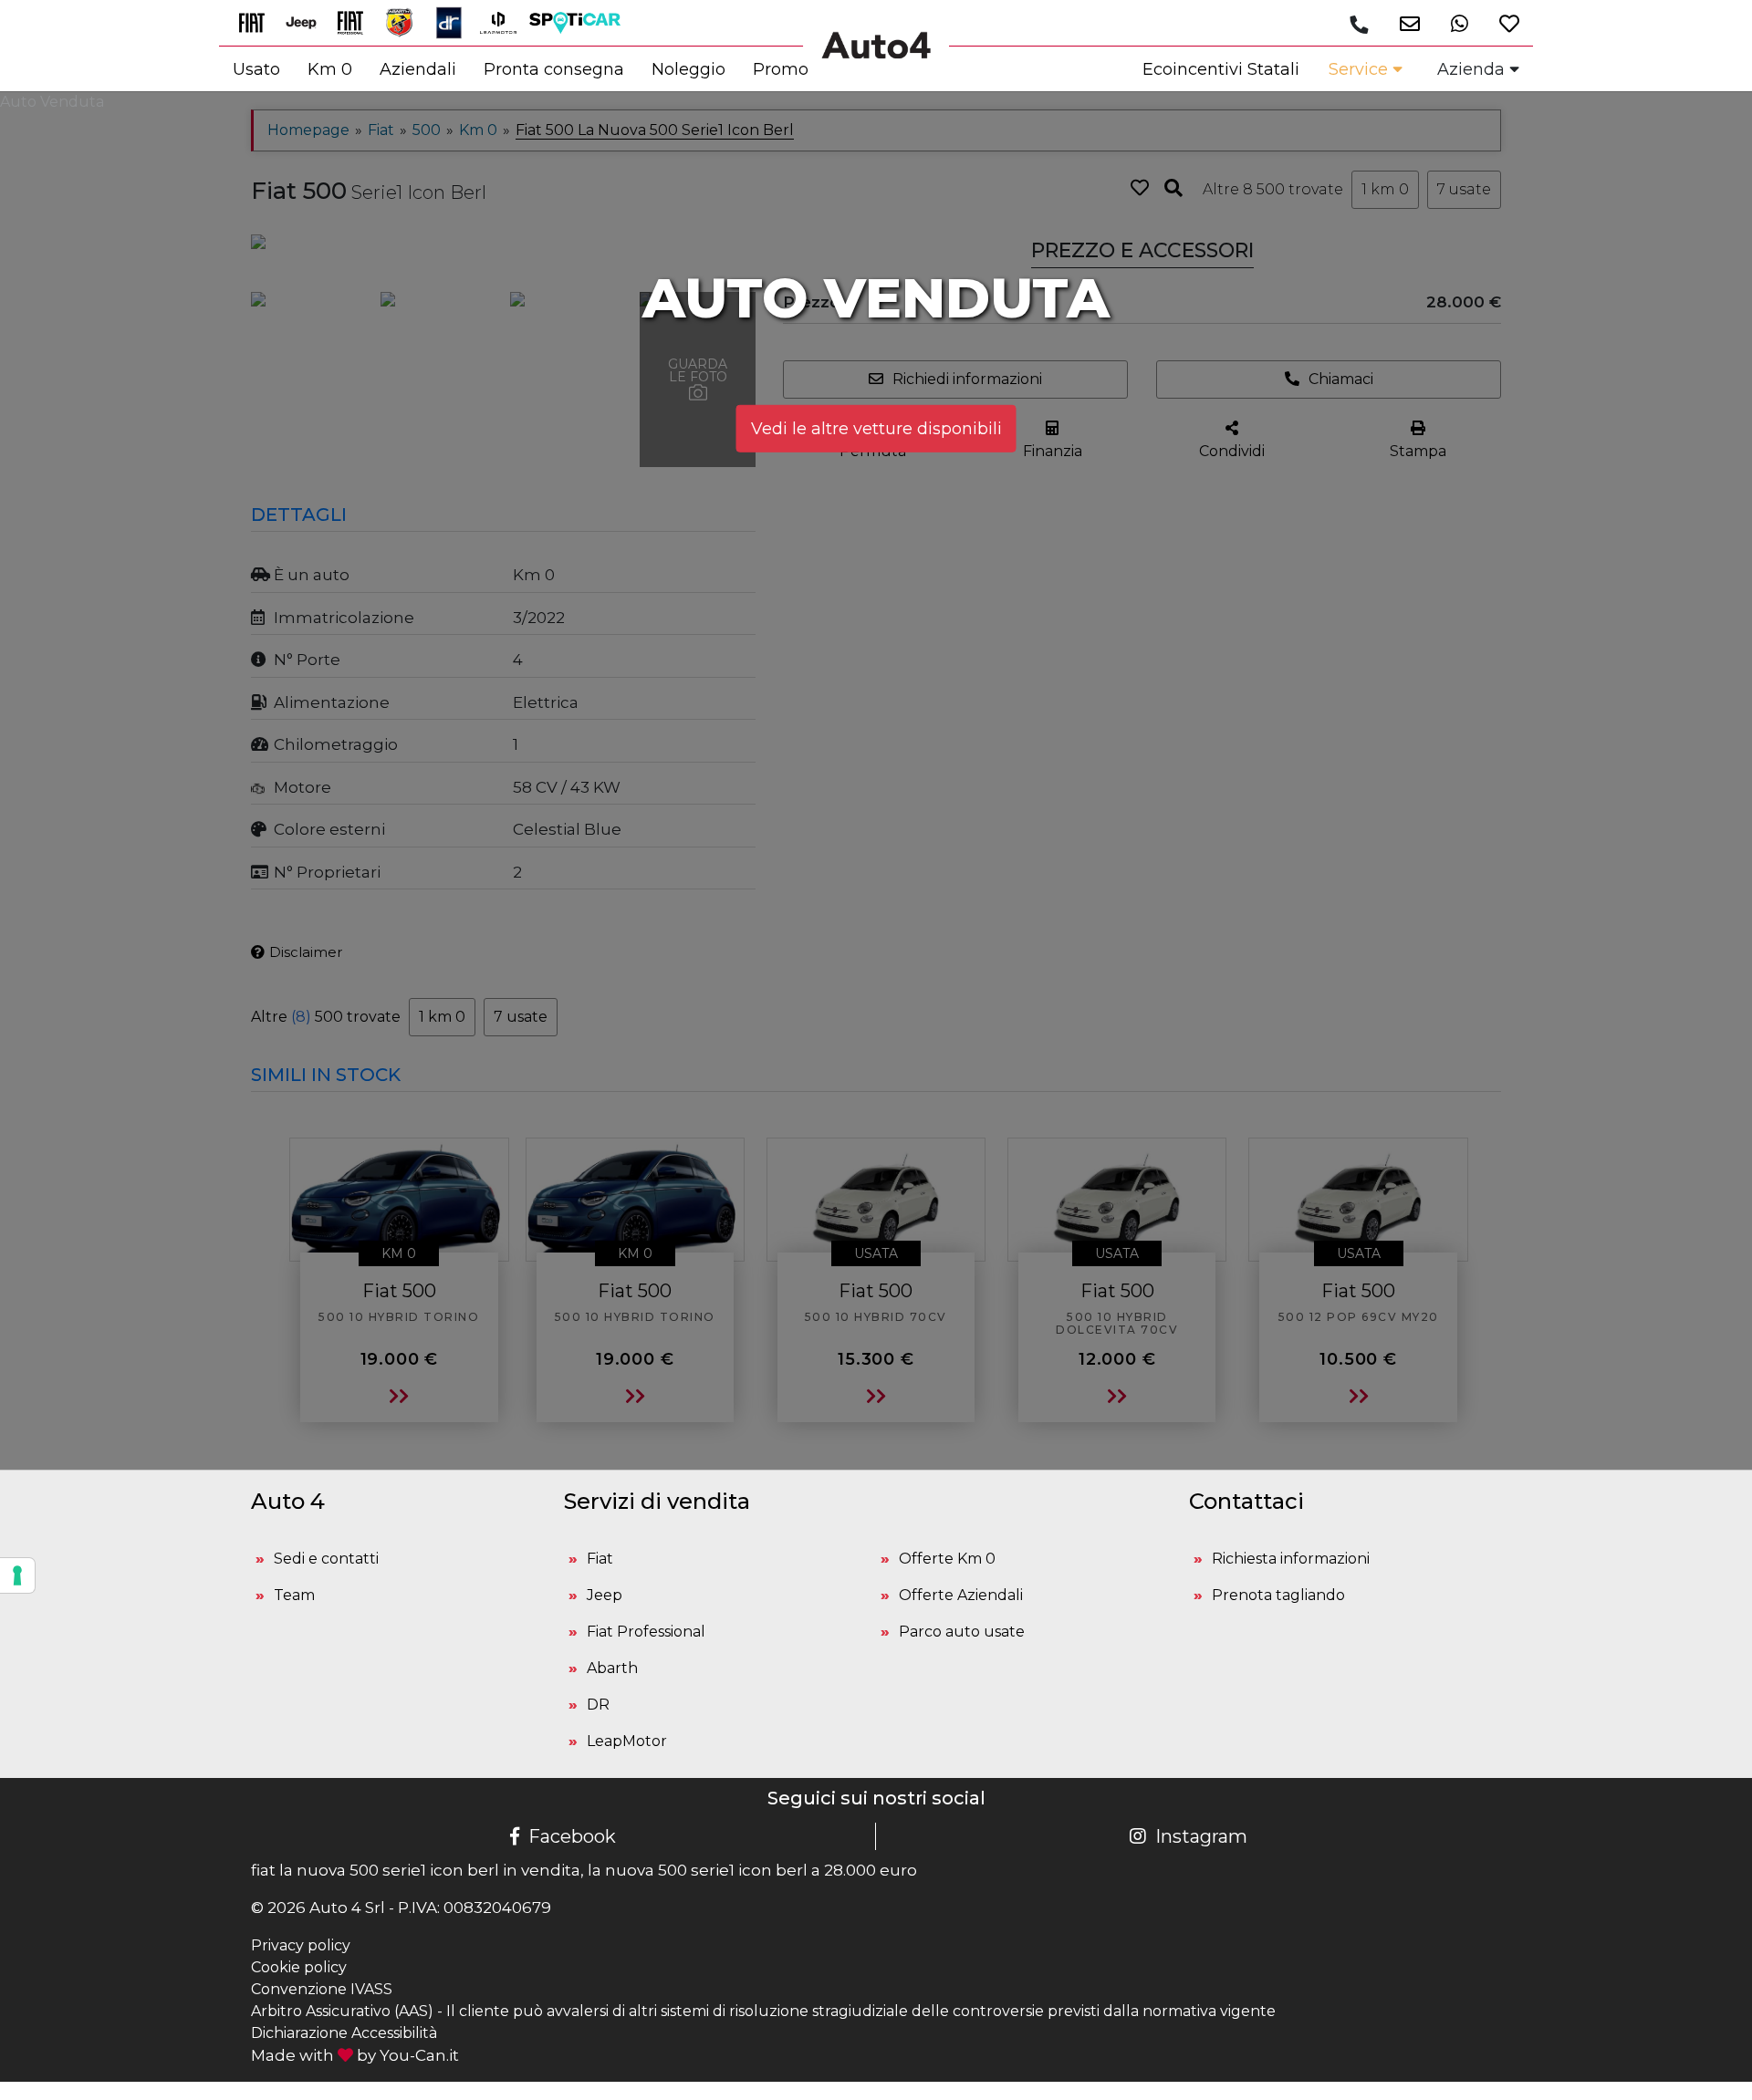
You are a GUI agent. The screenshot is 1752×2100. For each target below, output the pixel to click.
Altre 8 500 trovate (1273, 189)
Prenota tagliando (1278, 1595)
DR (598, 1705)
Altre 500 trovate (326, 1017)
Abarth (612, 1668)
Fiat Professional (646, 1632)
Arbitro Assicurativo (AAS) (342, 2011)
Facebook (572, 1836)
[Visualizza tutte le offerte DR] (455, 21)
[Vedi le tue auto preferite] (1502, 23)
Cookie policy (299, 1967)
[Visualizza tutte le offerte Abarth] (406, 21)
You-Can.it (419, 2055)
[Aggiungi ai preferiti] (1140, 188)
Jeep (605, 1595)
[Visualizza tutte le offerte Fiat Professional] (357, 21)
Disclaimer (306, 952)
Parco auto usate (962, 1632)
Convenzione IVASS (322, 1989)
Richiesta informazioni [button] (1291, 1559)
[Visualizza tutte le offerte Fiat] (258, 21)
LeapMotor (627, 1741)
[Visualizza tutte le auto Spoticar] (579, 21)
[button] (1403, 23)
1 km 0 (1385, 189)
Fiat (600, 1559)
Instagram (1201, 1836)
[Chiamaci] (1359, 25)
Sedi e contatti (326, 1559)
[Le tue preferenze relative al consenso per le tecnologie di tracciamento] (17, 1575)
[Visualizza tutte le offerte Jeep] (308, 21)
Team (294, 1595)
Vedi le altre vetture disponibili (876, 428)
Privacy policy (301, 1945)
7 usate (1464, 189)
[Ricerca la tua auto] (1173, 188)
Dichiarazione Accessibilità (344, 2033)
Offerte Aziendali (961, 1595)
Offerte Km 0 (947, 1559)
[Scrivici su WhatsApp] (1453, 23)
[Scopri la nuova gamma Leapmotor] (505, 21)
